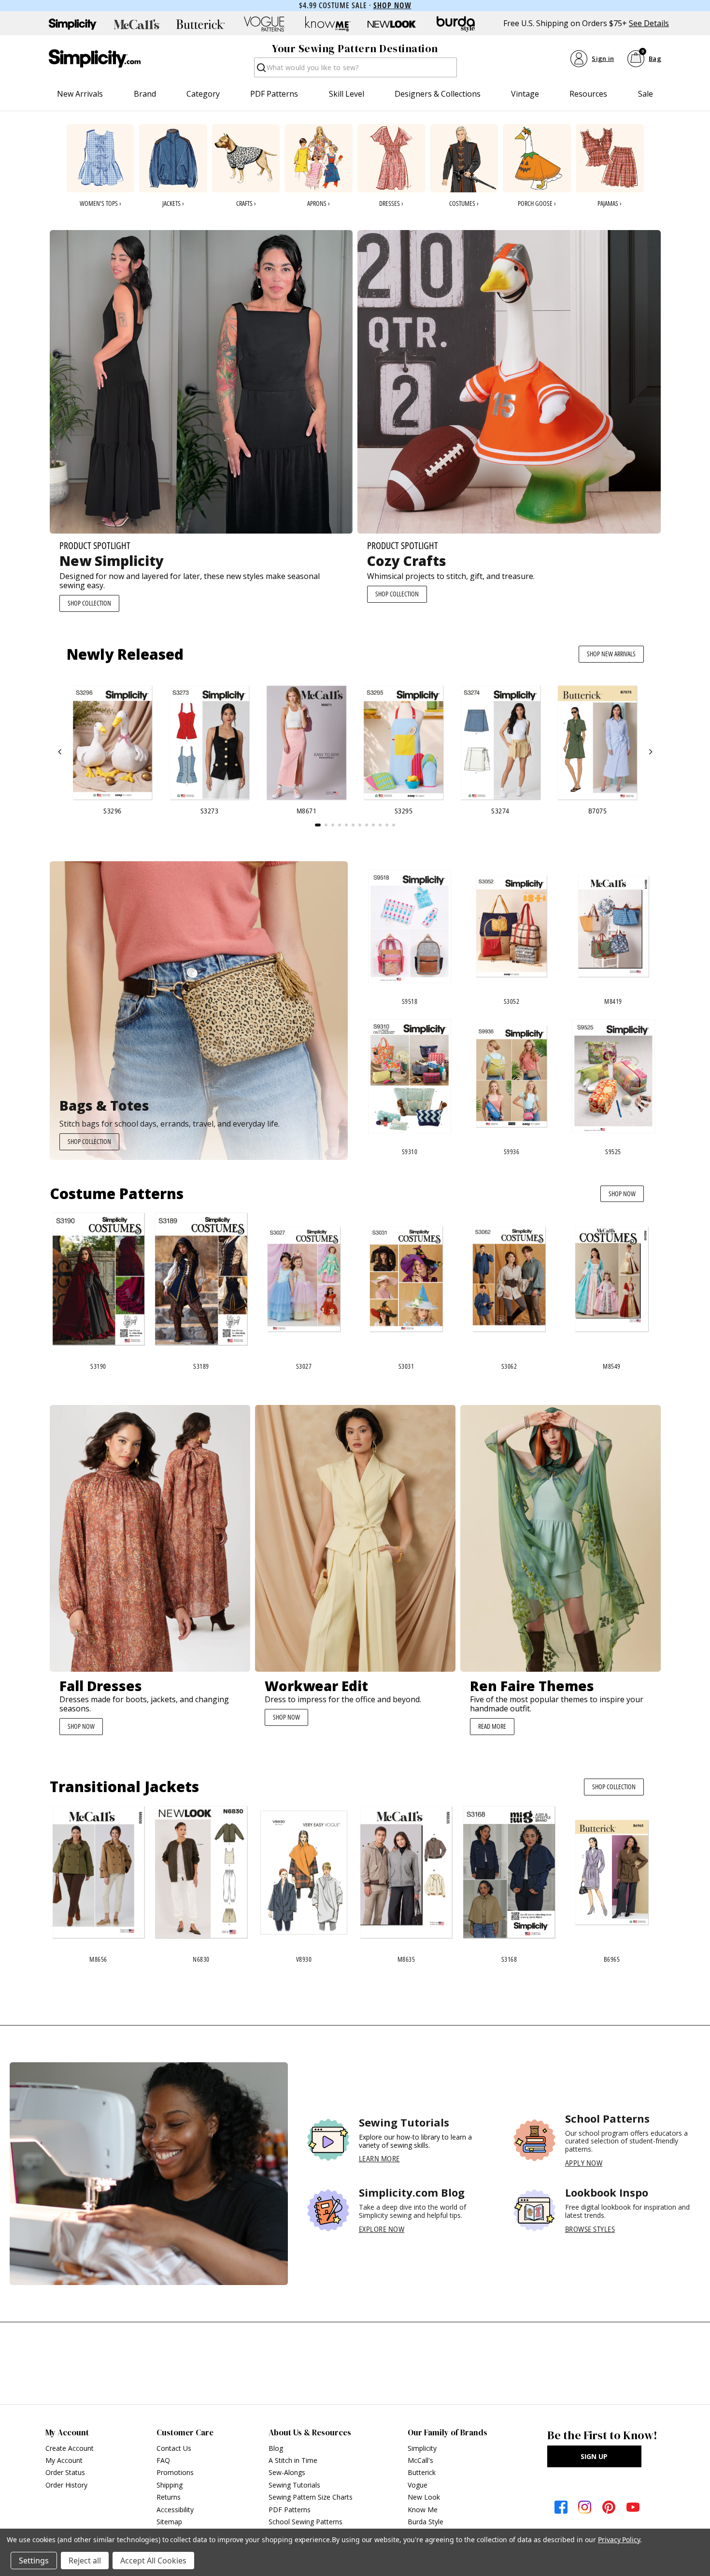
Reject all (85, 2561)
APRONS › (319, 203)
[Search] (261, 70)
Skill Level (347, 94)
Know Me (423, 2510)
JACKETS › (173, 203)
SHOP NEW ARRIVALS (611, 654)
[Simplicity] (95, 58)
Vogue (418, 2485)
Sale (646, 94)
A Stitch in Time (293, 2460)
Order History (66, 2485)
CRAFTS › (246, 203)
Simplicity (422, 2448)
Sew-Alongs (287, 2472)
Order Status (65, 2472)
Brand (145, 94)
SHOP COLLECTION (89, 603)
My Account (64, 2460)
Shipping (170, 2485)
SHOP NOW (622, 1194)
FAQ (163, 2460)
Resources (588, 94)
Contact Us (174, 2448)
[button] (60, 752)
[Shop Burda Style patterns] (455, 24)
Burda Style (426, 2522)
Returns (169, 2497)
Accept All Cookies (153, 2561)
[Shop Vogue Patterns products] (264, 24)
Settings (34, 2561)
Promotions (175, 2472)
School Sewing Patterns (305, 2522)
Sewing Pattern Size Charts (311, 2497)
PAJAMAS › (610, 203)
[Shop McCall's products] (137, 24)
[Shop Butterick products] (200, 24)
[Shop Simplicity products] (73, 24)
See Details (649, 23)
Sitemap (169, 2522)
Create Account (70, 2448)
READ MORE (492, 1726)
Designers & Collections (438, 94)
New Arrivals (80, 94)
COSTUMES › (464, 203)
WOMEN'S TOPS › (100, 203)
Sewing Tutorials (294, 2485)
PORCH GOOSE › (537, 203)
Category (203, 94)
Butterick (422, 2472)
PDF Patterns (274, 94)
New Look (424, 2497)
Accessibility (175, 2510)
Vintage (525, 94)
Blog (276, 2448)
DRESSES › (391, 203)
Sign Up (594, 2456)
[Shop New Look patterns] (392, 24)
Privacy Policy (619, 2540)
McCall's (420, 2460)
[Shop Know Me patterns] (328, 24)
